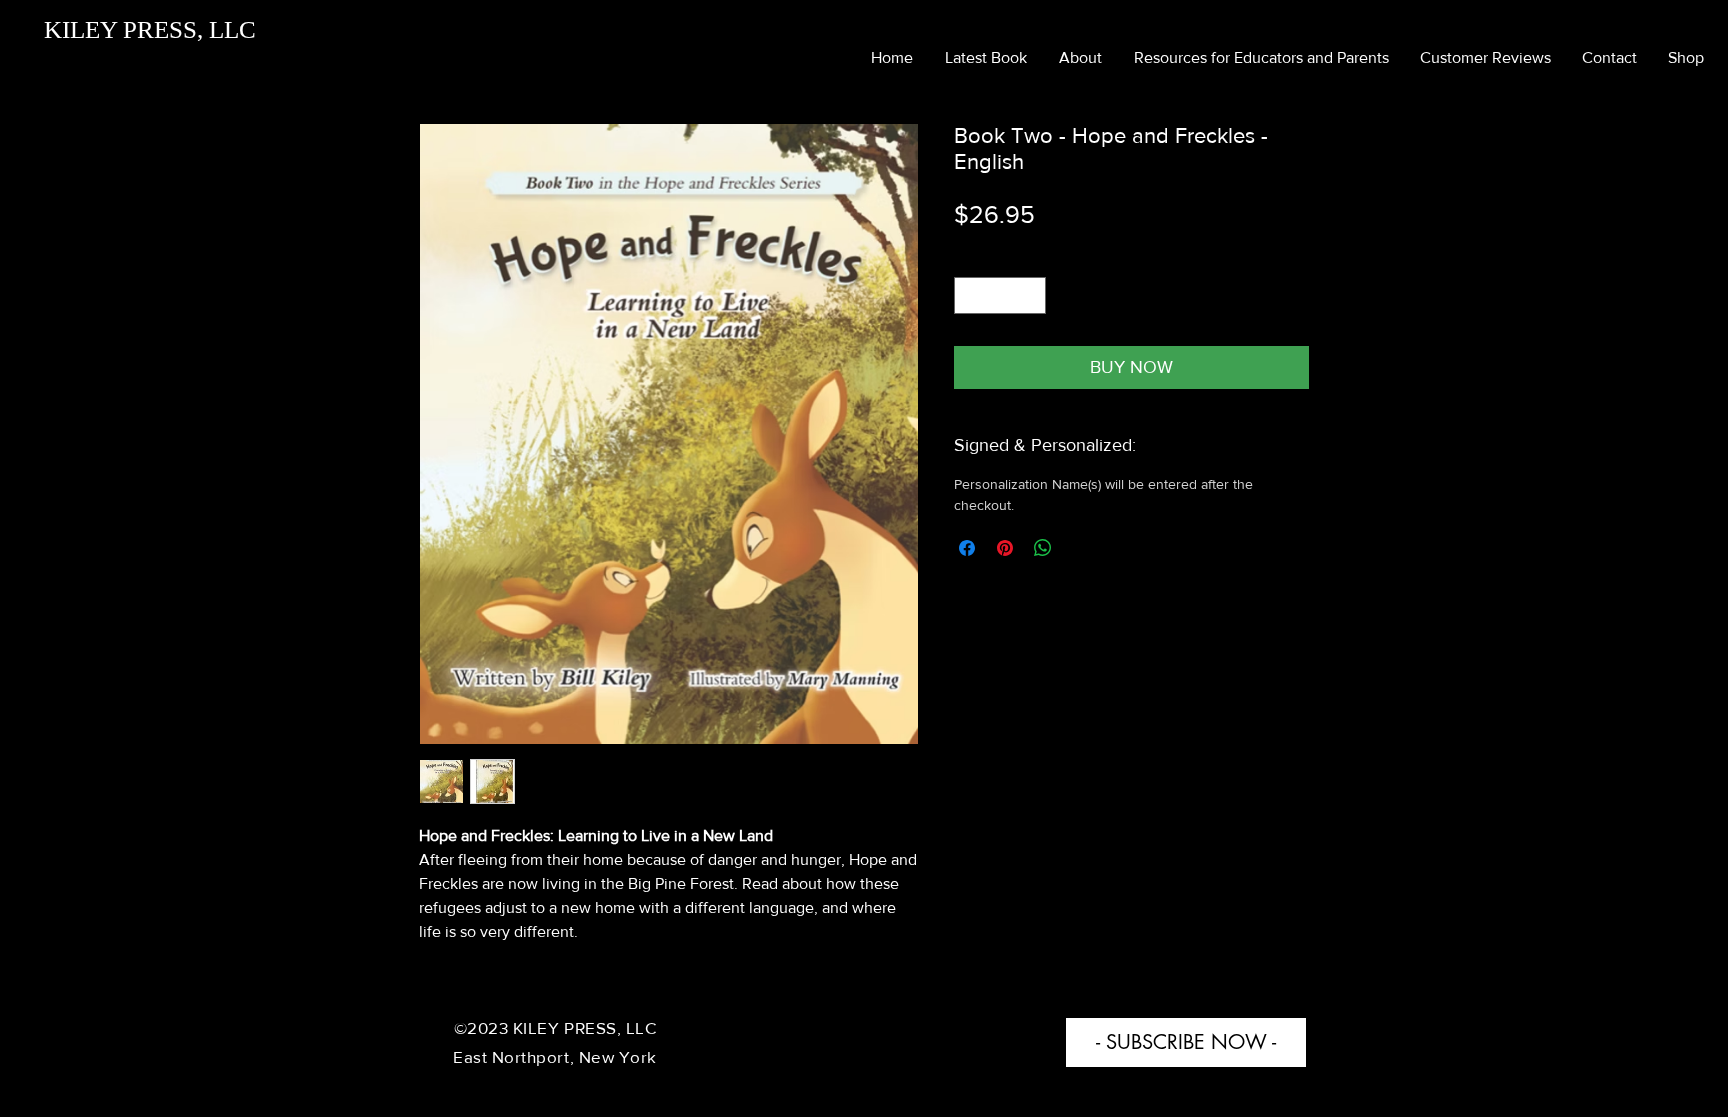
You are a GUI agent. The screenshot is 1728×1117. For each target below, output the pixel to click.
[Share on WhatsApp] (1043, 548)
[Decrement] (969, 295)
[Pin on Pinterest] (1005, 548)
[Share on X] (1081, 548)
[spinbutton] (1000, 295)
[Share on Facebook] (967, 548)
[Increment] (1030, 295)
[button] (1186, 1042)
